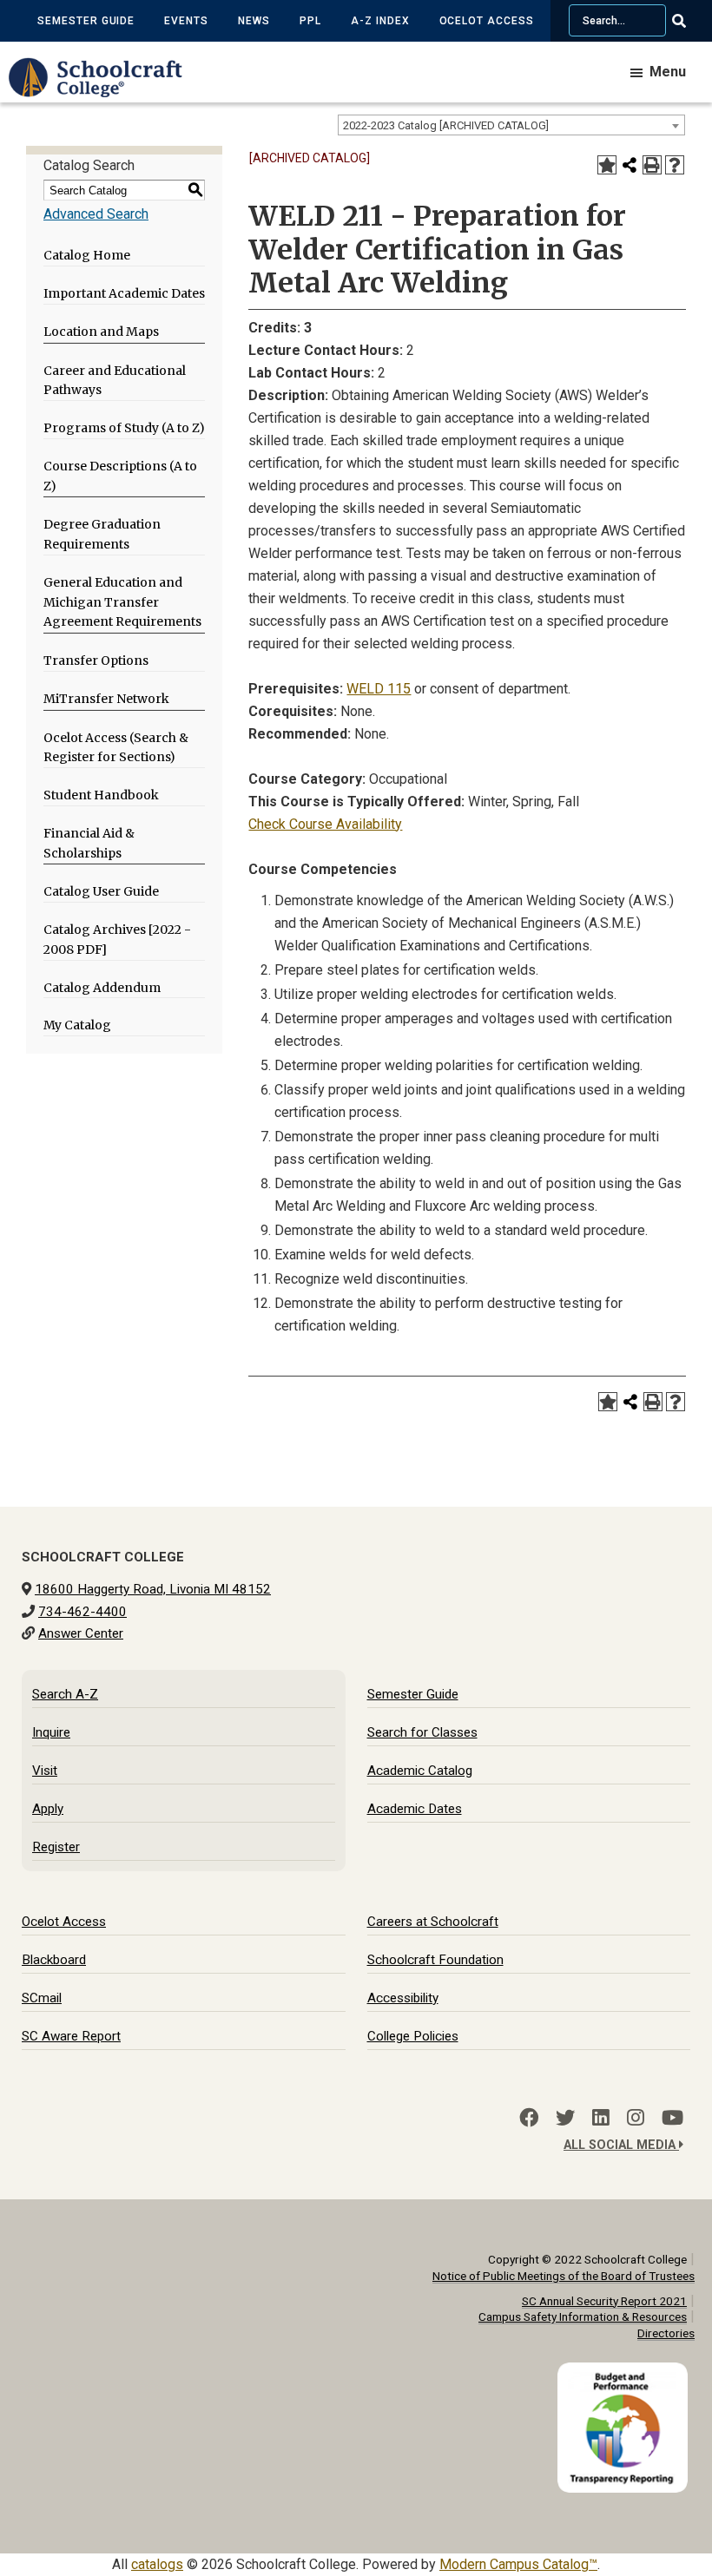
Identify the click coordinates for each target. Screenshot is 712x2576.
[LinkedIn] (601, 2118)
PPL (310, 21)
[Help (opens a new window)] (675, 165)
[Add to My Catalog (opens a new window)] (607, 165)
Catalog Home (87, 255)
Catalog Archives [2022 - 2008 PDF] (117, 940)
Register (56, 1847)
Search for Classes (422, 1732)
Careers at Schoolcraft (433, 1922)
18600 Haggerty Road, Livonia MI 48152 (153, 1589)
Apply (48, 1809)
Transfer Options (96, 660)
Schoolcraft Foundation (435, 1960)
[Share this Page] (630, 165)
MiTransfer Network (106, 699)
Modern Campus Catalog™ (518, 2564)
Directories (666, 2333)
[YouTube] (672, 2118)
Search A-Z (65, 1694)
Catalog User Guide (101, 891)
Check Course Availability (325, 824)
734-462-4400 (82, 1612)
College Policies (413, 2036)
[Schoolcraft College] (104, 90)
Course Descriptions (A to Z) (120, 476)
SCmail (42, 1998)
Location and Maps (101, 332)
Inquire (51, 1732)
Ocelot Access (487, 21)
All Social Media (621, 2145)
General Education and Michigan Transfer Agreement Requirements (122, 602)
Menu (668, 72)
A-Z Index (380, 21)
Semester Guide (86, 21)
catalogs (157, 2564)
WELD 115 (379, 689)
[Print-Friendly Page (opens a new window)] (652, 165)
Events (186, 21)
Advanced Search (96, 214)
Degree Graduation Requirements (102, 534)
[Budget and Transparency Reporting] (626, 2373)
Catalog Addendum (102, 988)
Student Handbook (101, 795)
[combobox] (511, 125)
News (254, 21)
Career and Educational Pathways (115, 381)
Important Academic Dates (124, 293)
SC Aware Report (71, 2036)
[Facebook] (529, 2118)
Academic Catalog (420, 1771)
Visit (45, 1771)
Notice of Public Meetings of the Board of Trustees (564, 2276)
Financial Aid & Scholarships (89, 843)
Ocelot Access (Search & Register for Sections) (116, 748)
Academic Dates (415, 1809)
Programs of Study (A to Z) (124, 428)
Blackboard (54, 1960)
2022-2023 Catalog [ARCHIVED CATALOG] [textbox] (446, 125)
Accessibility (403, 1998)
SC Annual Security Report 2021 (604, 2301)
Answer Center (81, 1633)
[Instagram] (636, 2118)
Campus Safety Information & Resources (583, 2316)
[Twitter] (565, 2118)
